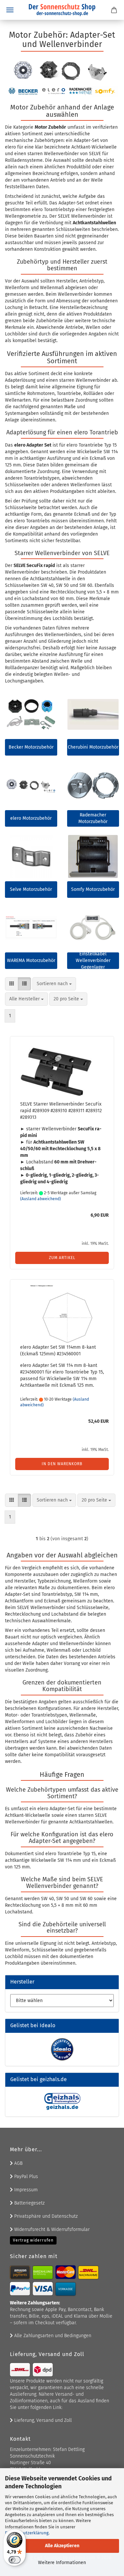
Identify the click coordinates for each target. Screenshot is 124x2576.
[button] (12, 984)
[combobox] (54, 984)
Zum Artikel (62, 1258)
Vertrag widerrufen (33, 2240)
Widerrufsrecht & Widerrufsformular (51, 2229)
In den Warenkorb (62, 1464)
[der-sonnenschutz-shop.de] (62, 10)
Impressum (25, 2190)
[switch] (15, 2560)
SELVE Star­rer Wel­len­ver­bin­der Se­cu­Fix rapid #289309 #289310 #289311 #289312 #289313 (61, 1111)
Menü (10, 10)
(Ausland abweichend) (41, 1199)
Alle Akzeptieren (62, 2546)
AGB (18, 2163)
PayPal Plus (25, 2177)
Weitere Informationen (62, 2563)
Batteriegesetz (29, 2203)
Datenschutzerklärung (27, 2533)
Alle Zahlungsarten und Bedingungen (52, 2336)
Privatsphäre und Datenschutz (45, 2216)
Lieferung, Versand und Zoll (42, 2420)
